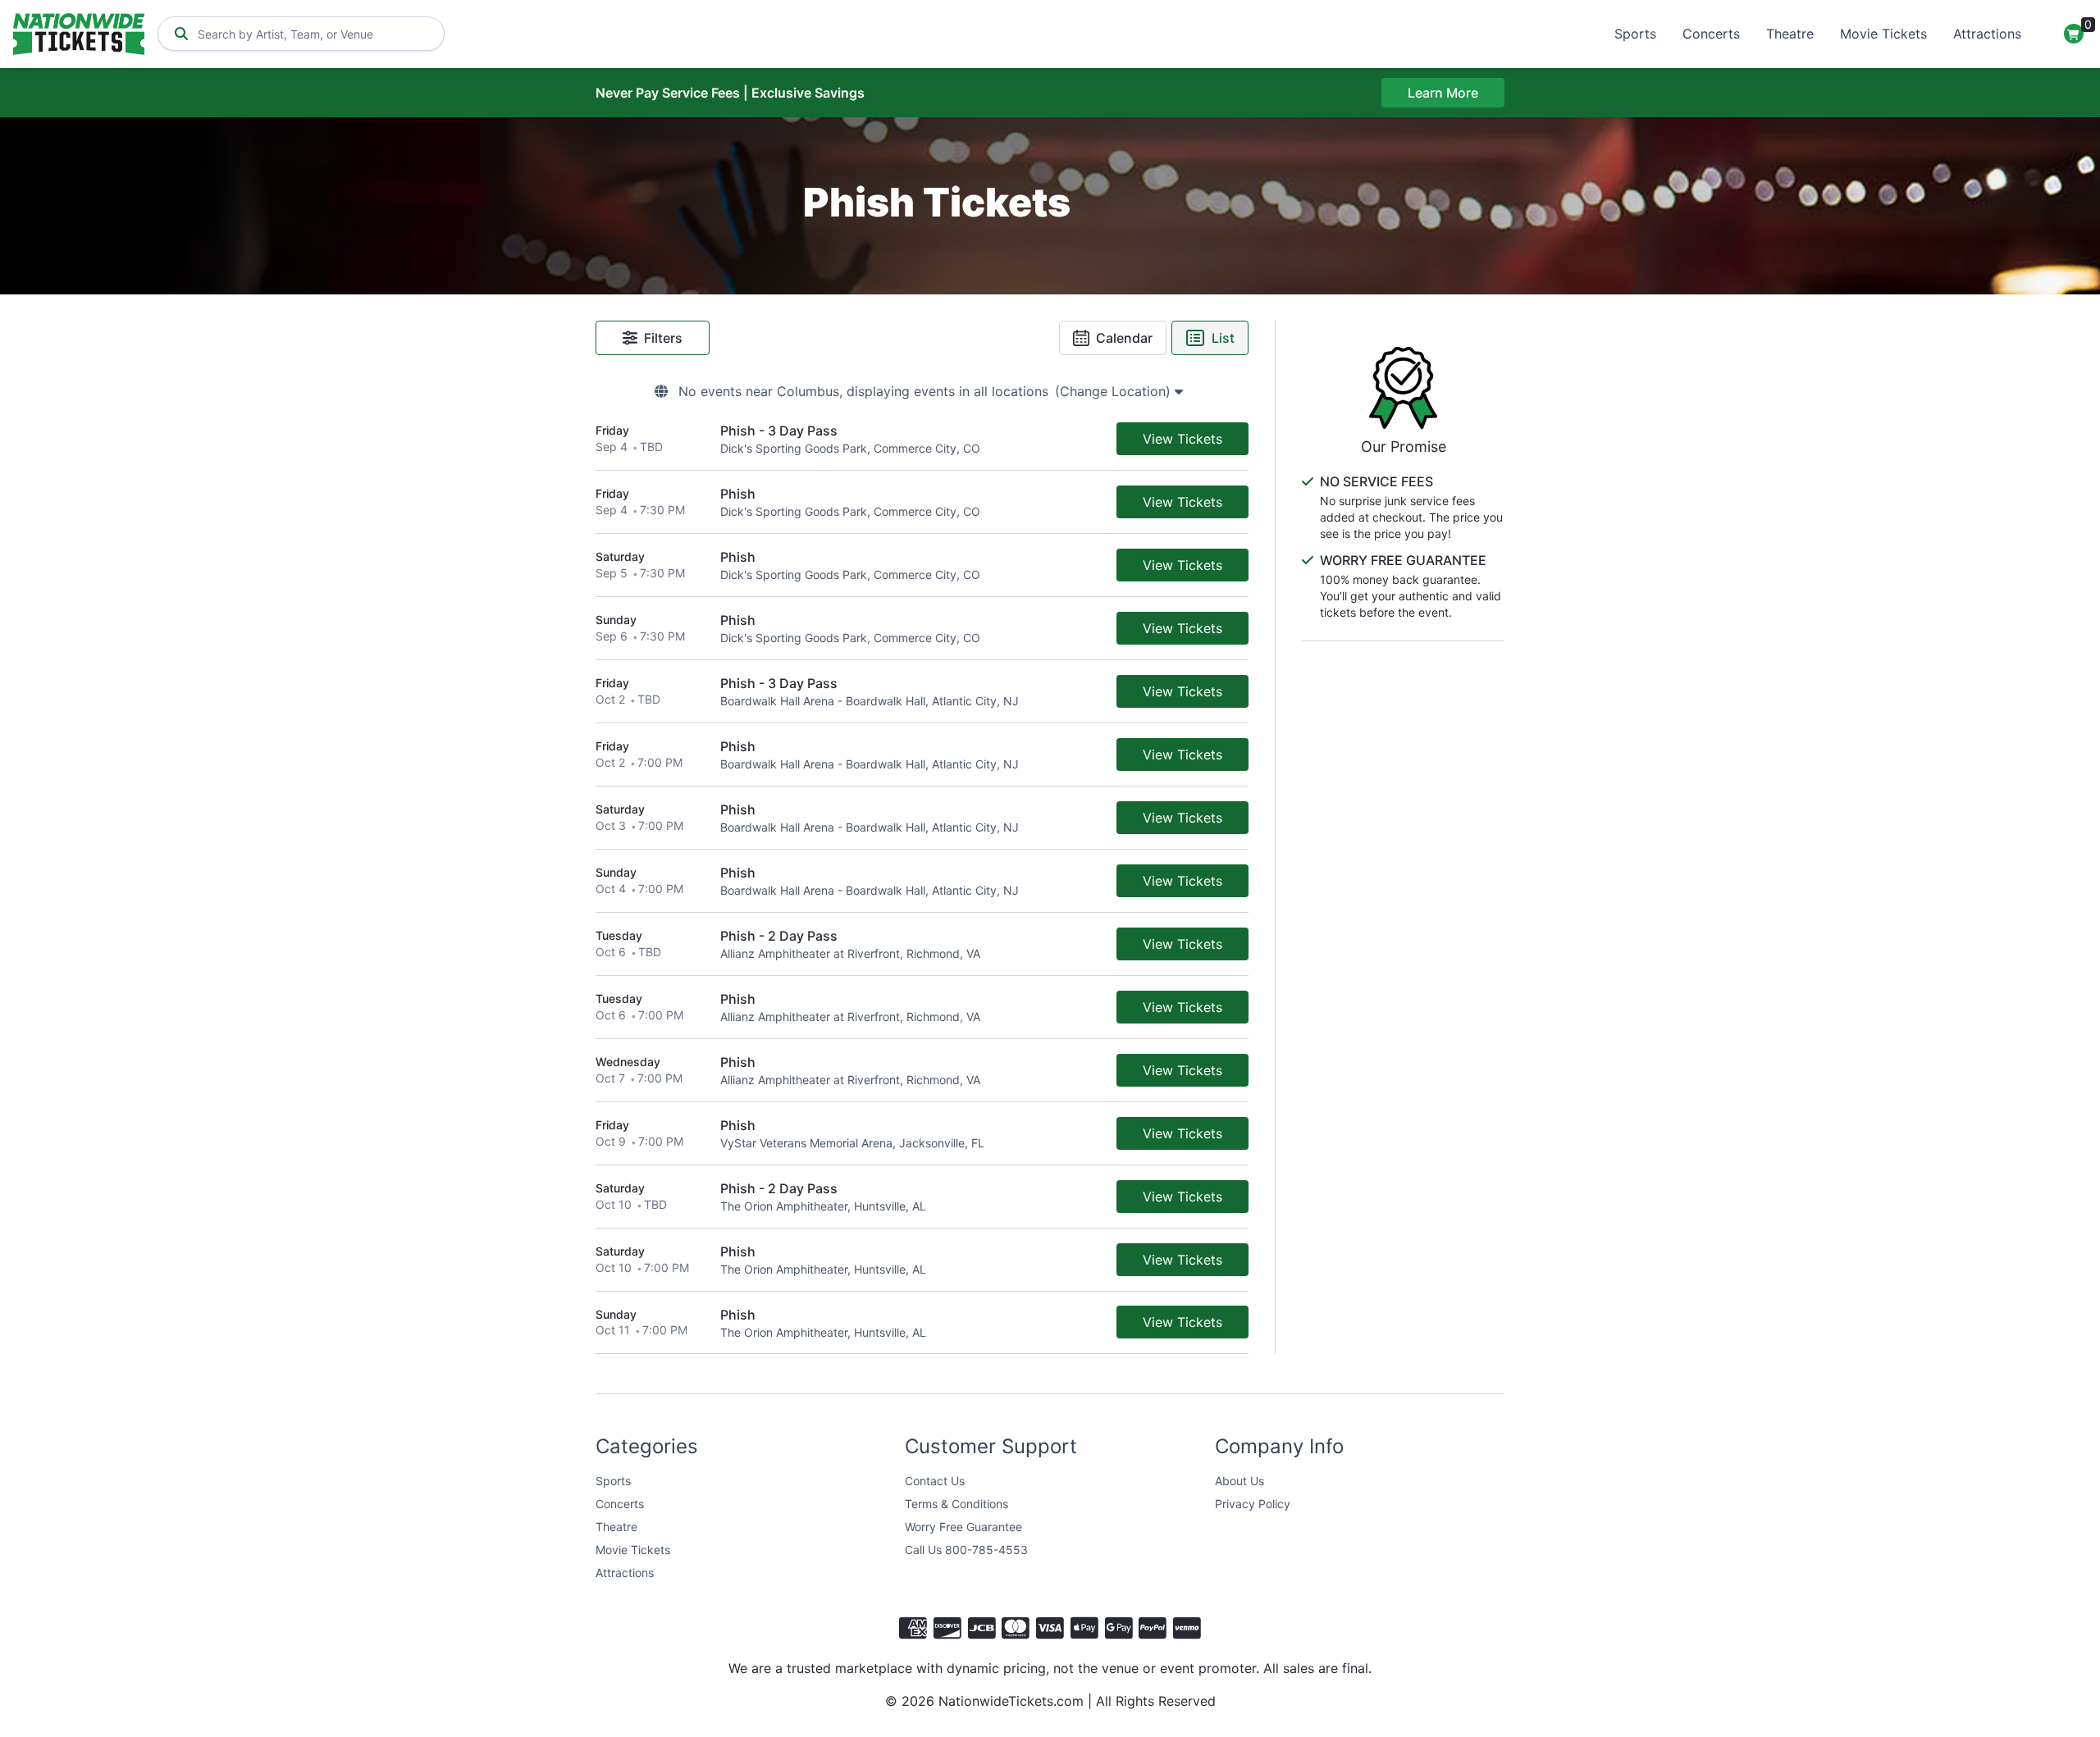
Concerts (1711, 34)
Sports (1635, 34)
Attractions (1987, 34)
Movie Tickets (1883, 34)
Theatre (1790, 34)
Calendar (1124, 338)
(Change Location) (1115, 391)
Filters (663, 338)
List (1223, 338)
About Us (1239, 1481)
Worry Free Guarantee (963, 1527)
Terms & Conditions (956, 1504)
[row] (922, 439)
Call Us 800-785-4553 (966, 1550)
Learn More (1443, 93)
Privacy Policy (1253, 1504)
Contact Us (935, 1481)
